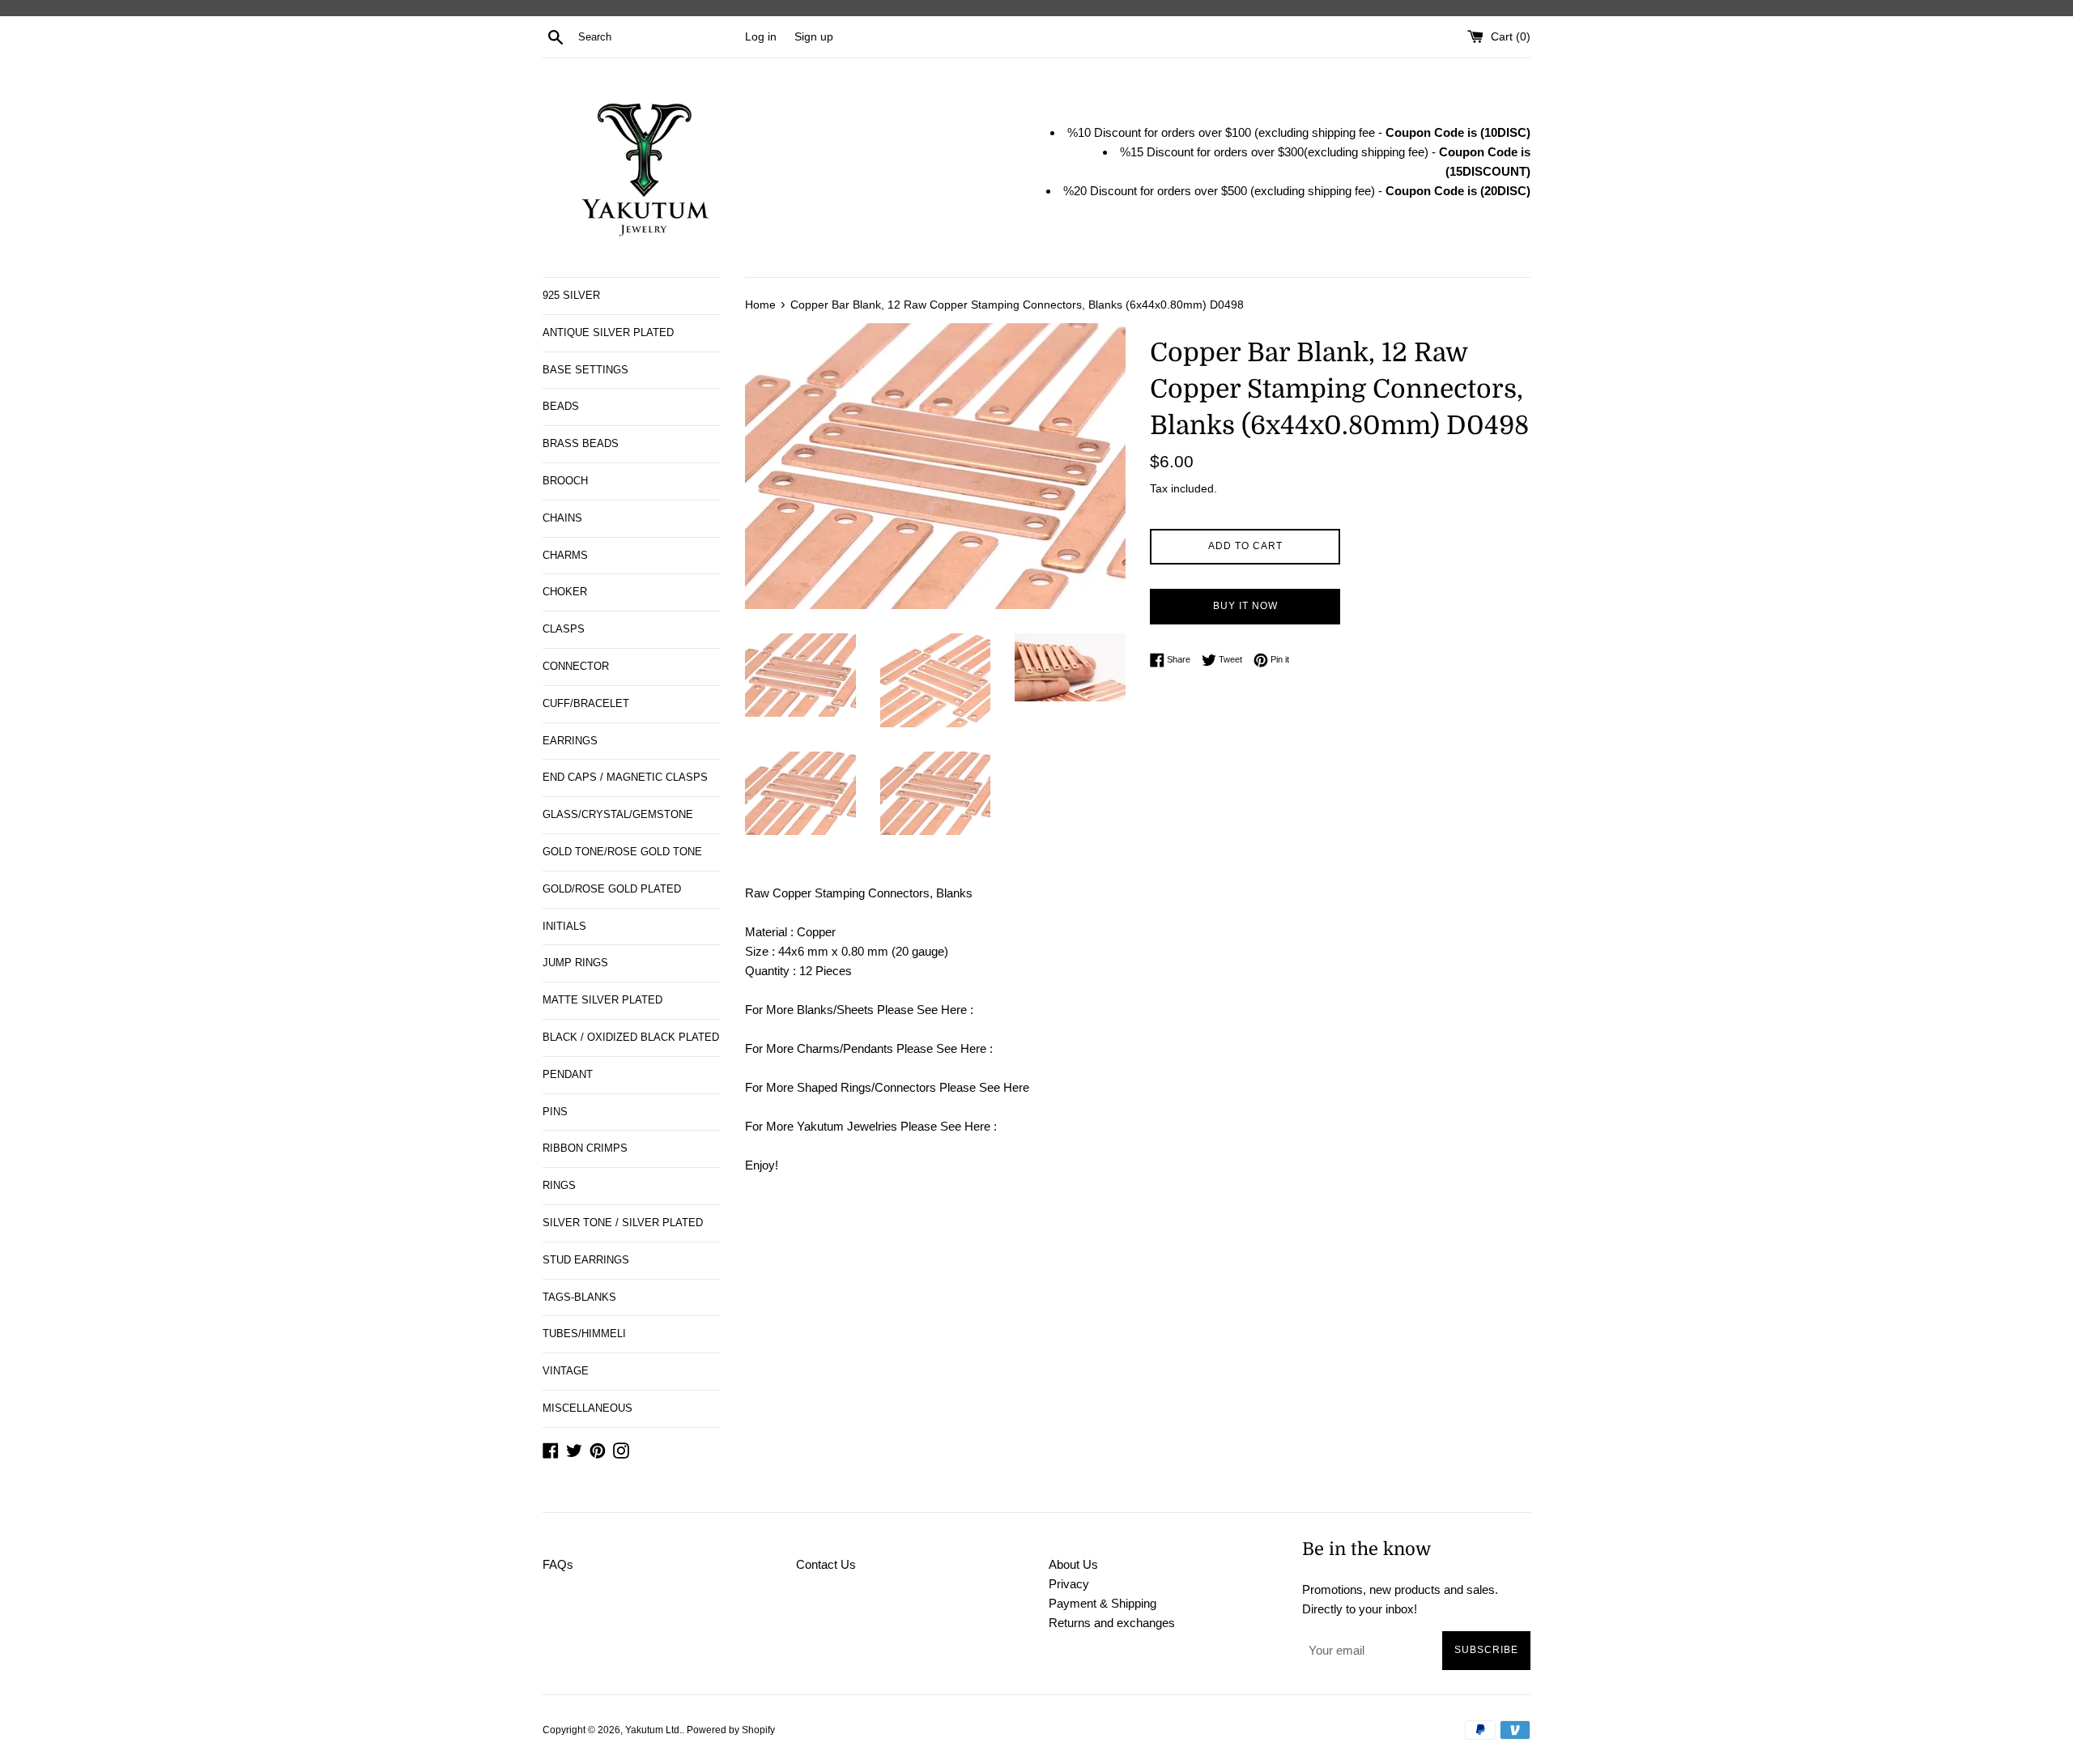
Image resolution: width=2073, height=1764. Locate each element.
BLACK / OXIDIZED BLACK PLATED (631, 1037)
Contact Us (826, 1564)
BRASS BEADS (581, 443)
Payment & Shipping (1102, 1603)
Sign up (814, 37)
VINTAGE (566, 1371)
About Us (1073, 1564)
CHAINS (562, 518)
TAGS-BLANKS (579, 1297)
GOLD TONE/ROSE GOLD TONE (622, 852)
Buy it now (1245, 606)
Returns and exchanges (1112, 1623)
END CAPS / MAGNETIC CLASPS (625, 777)
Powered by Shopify (731, 1730)
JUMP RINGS (575, 963)
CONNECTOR (576, 666)
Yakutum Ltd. (653, 1730)
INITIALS (564, 926)
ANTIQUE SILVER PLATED (608, 332)
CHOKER (565, 592)
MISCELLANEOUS (587, 1408)
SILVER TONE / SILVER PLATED (623, 1223)
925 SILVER (571, 295)
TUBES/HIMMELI (584, 1334)
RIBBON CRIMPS (585, 1148)
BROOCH (565, 481)
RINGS (559, 1185)
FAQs (558, 1564)
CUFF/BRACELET (586, 703)
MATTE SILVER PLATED (602, 1000)
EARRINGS (570, 741)
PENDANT (568, 1074)
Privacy (1069, 1584)
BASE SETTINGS (585, 370)
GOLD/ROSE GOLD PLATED (612, 889)
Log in (761, 37)
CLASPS (564, 629)
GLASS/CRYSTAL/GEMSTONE (618, 814)
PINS (555, 1112)
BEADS (561, 406)
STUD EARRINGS (586, 1260)
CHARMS (565, 555)
